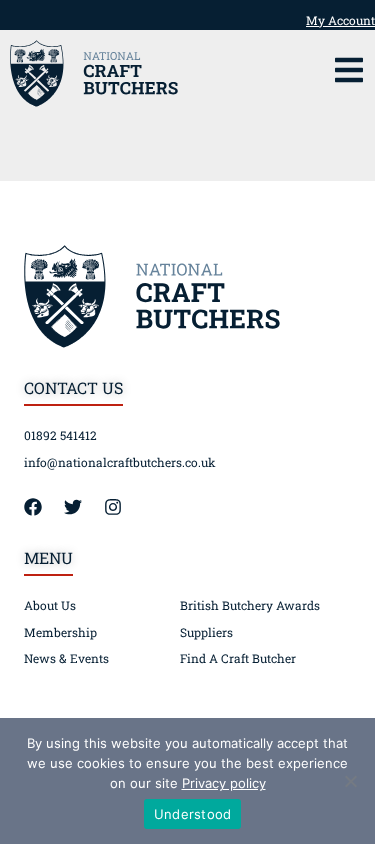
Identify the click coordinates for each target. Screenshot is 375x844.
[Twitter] (82, 507)
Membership (60, 632)
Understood (193, 814)
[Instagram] (122, 507)
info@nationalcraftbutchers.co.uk (120, 462)
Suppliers (206, 632)
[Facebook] (42, 507)
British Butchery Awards (250, 605)
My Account (340, 20)
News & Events (66, 658)
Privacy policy (224, 783)
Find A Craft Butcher (238, 658)
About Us (50, 605)
